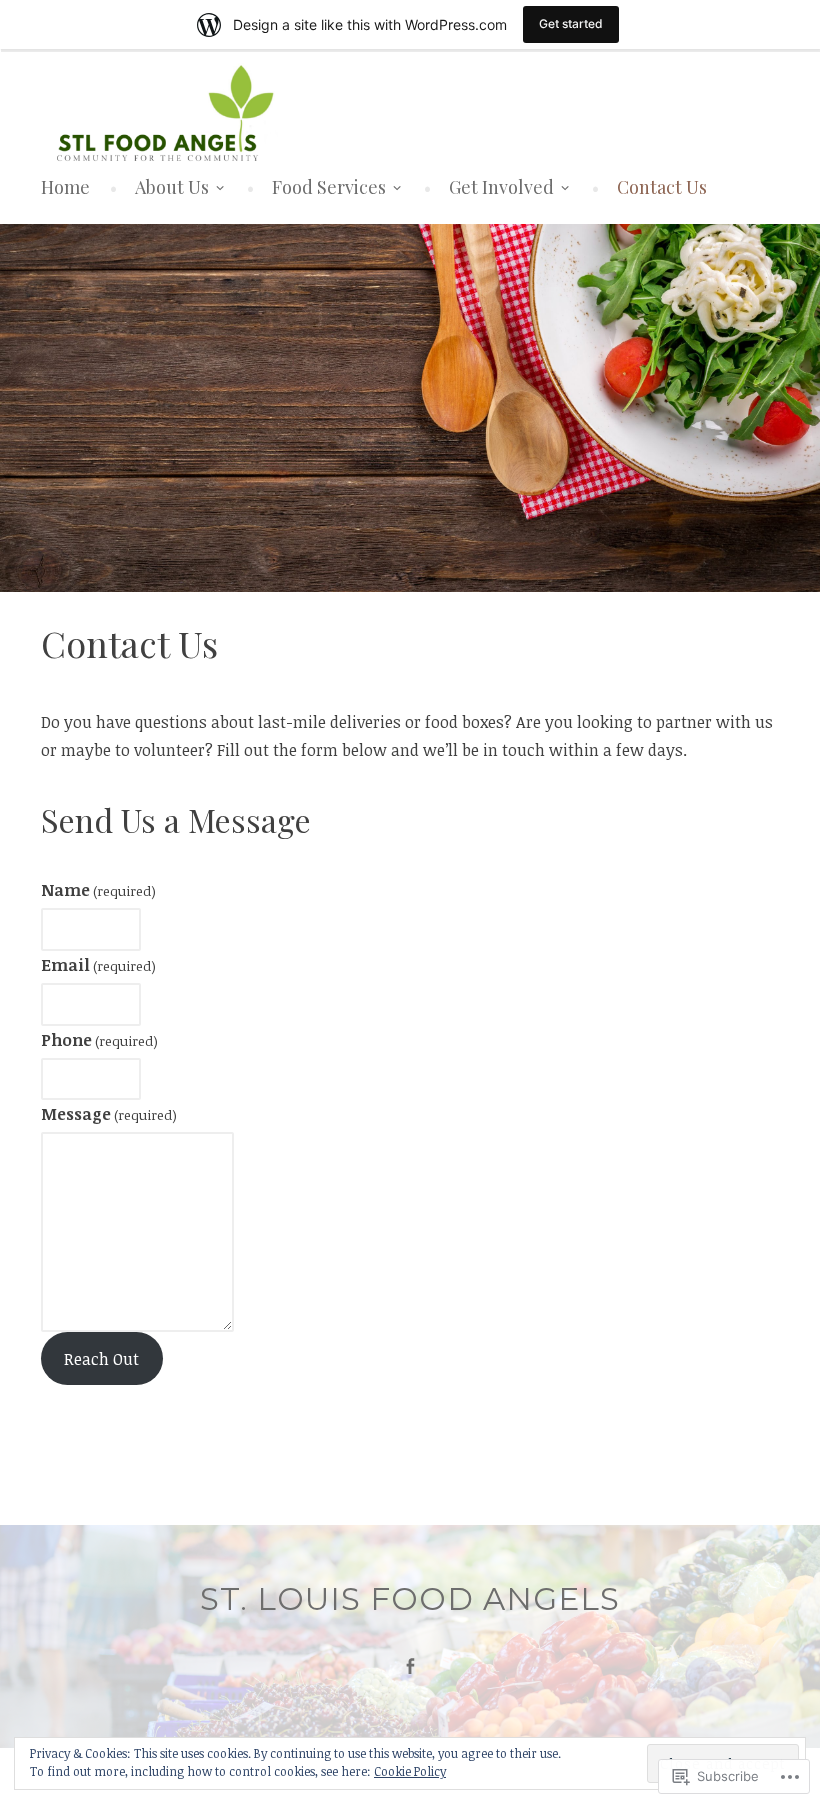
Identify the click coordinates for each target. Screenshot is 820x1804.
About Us (172, 187)
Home (65, 187)
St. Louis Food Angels (410, 1599)
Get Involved (501, 187)
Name (98, 890)
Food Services (329, 187)
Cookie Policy (410, 1771)
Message (109, 1114)
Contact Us (662, 187)
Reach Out (101, 1359)
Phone (99, 1040)
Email (98, 965)
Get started (571, 23)
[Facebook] (410, 1666)
